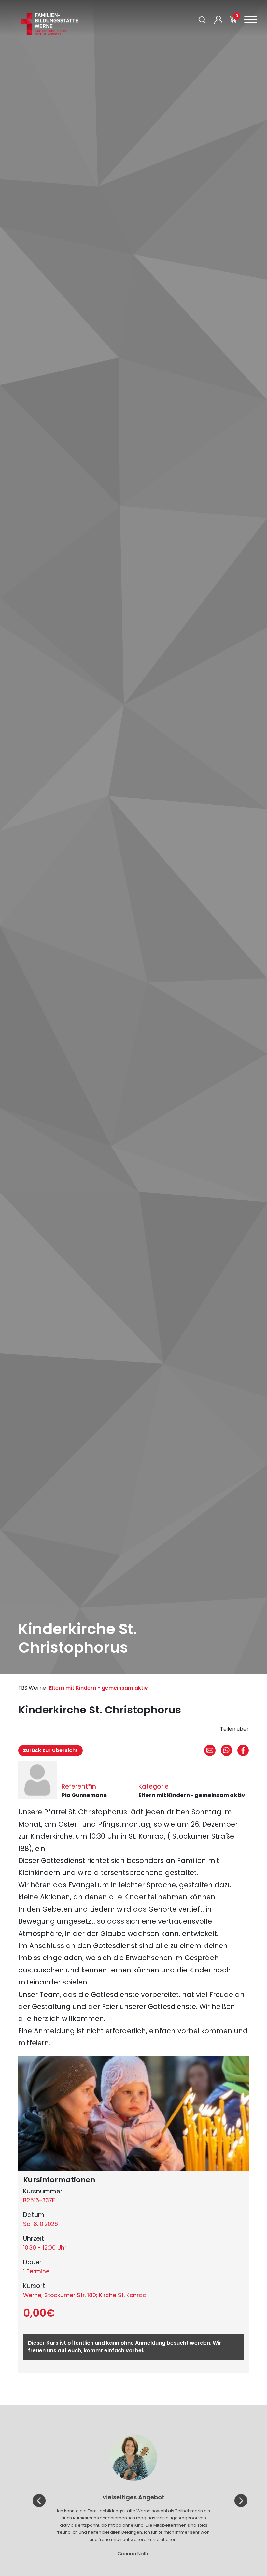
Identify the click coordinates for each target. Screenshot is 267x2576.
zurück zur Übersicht (50, 1750)
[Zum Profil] (218, 20)
